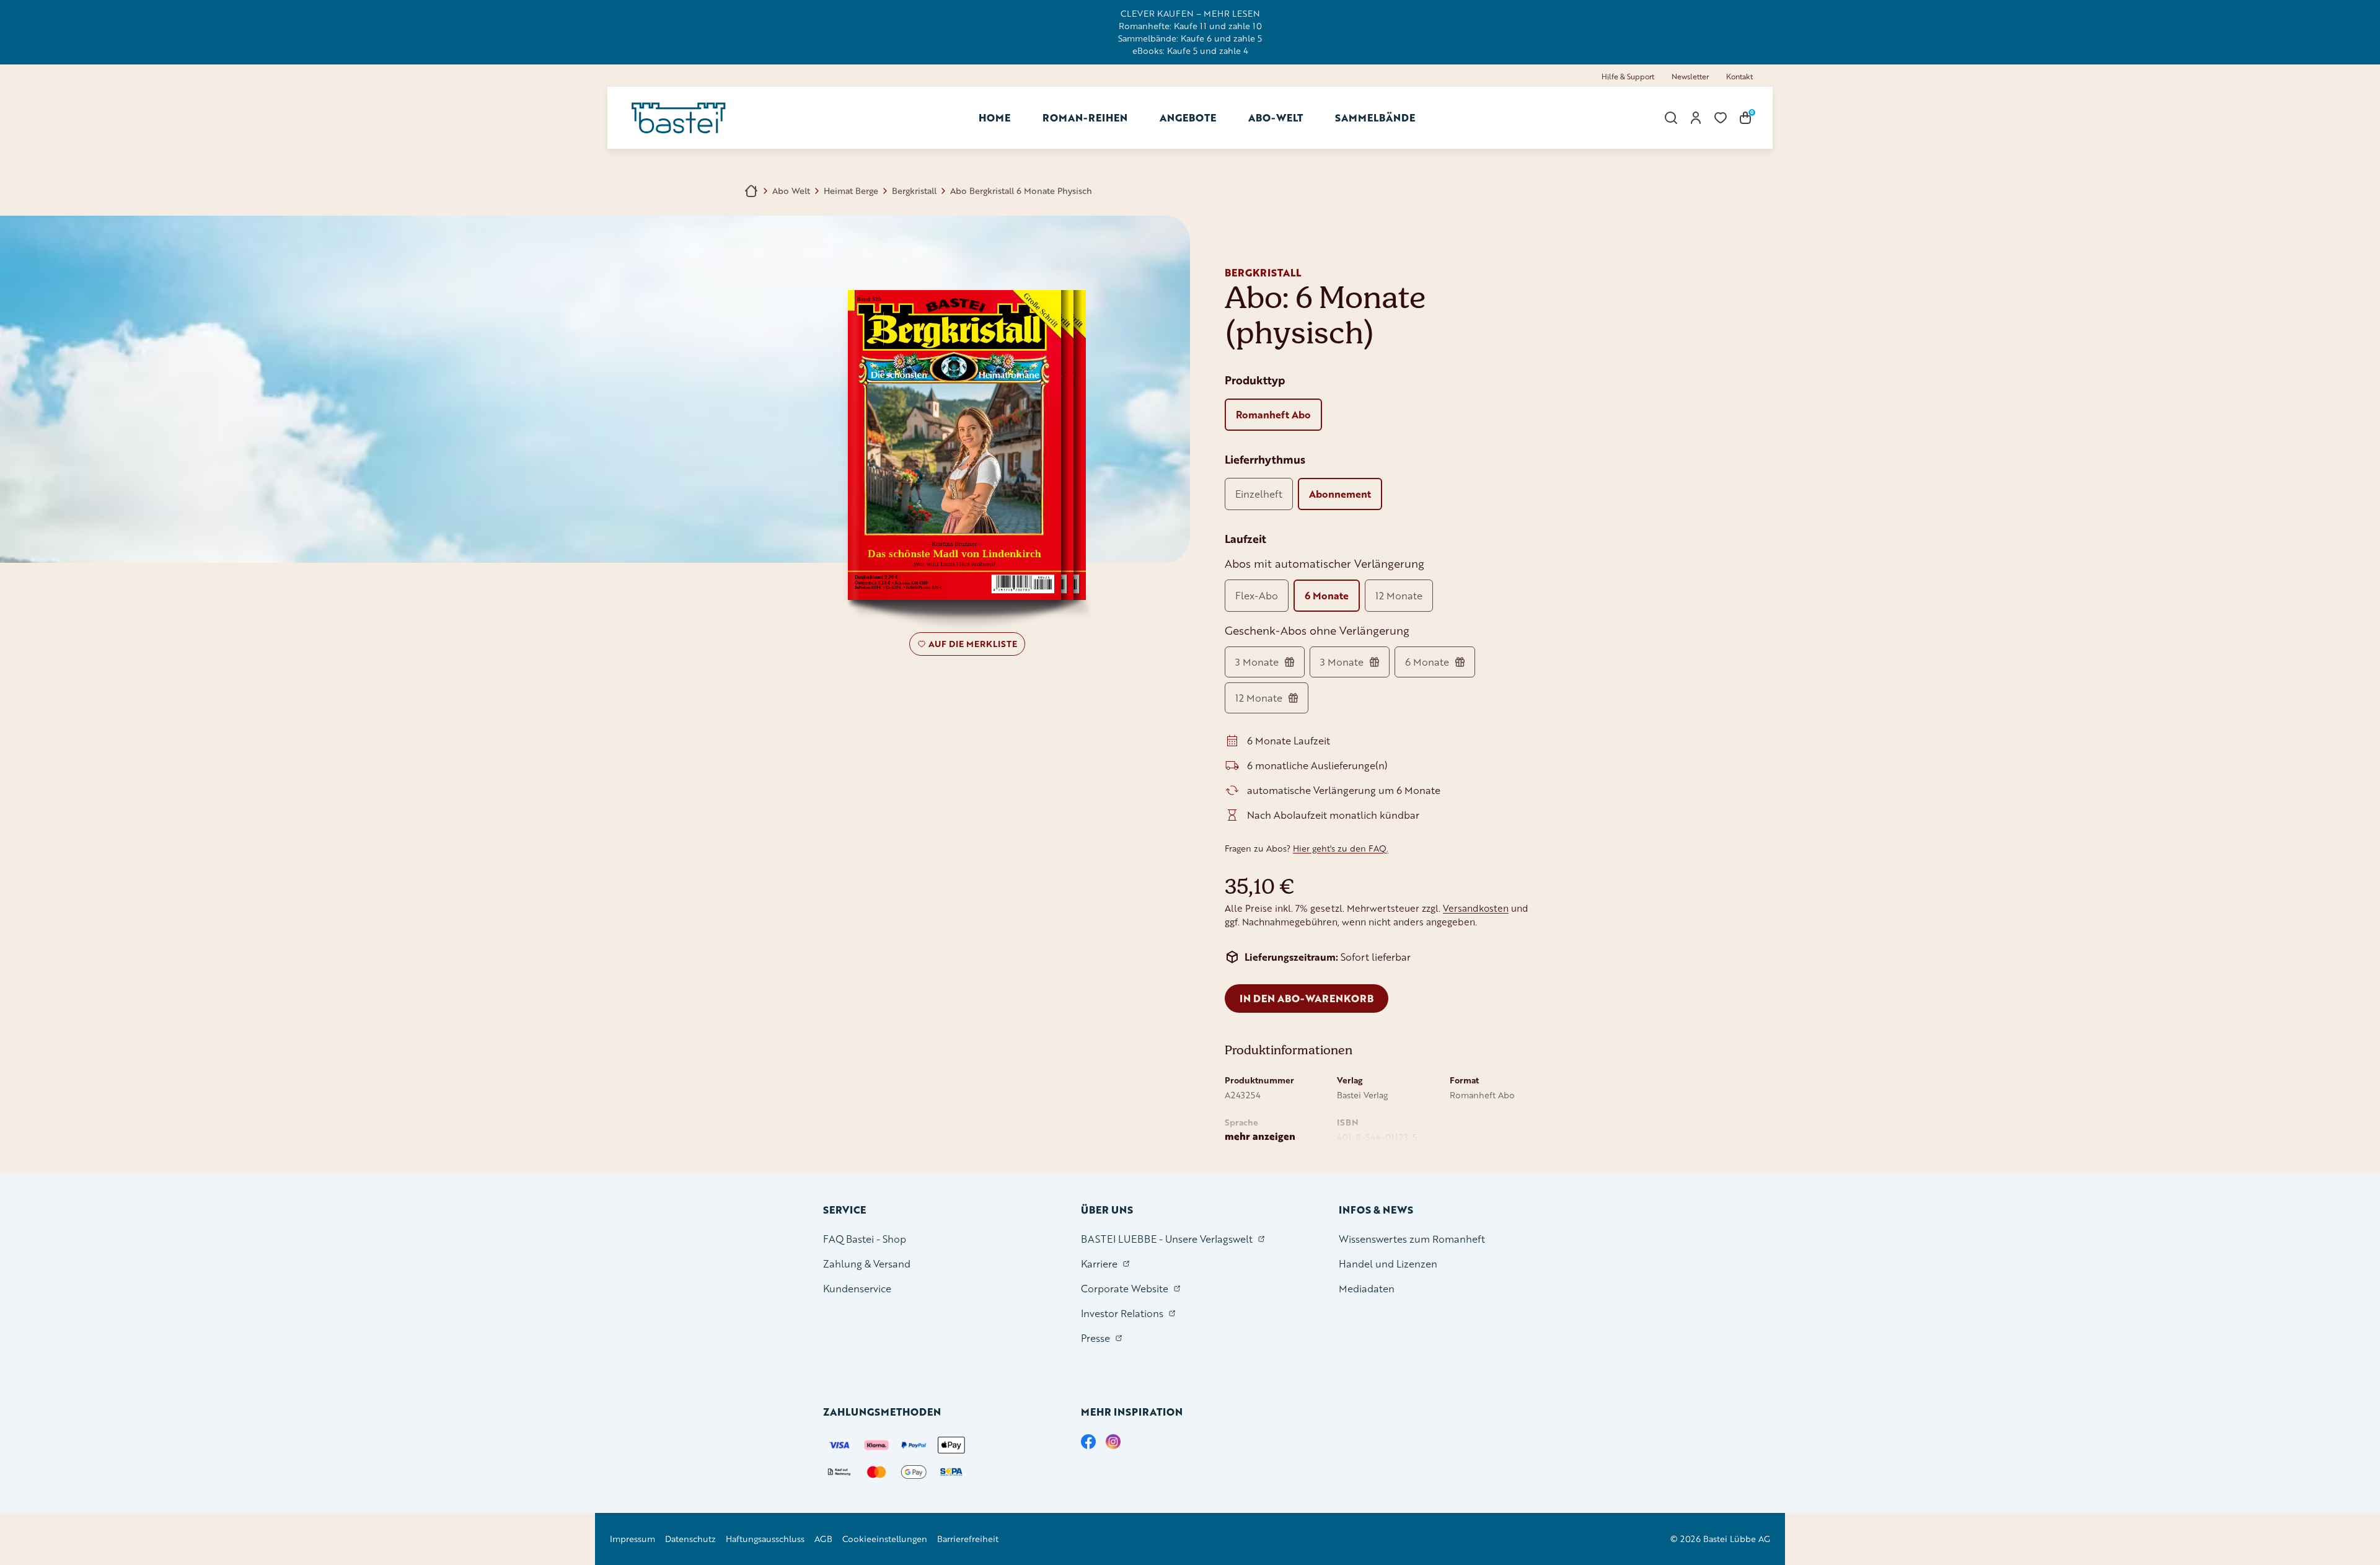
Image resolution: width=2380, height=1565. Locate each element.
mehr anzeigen (1260, 1136)
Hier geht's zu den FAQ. (1341, 848)
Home (994, 117)
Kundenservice (857, 1288)
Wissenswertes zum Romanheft (1412, 1239)
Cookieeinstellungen (885, 1539)
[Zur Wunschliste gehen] (1721, 118)
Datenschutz (690, 1539)
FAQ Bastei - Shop (865, 1239)
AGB (823, 1539)
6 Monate (1327, 595)
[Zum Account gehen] (1696, 118)
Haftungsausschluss (765, 1539)
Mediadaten (1367, 1288)
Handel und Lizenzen (1388, 1263)
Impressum (632, 1539)
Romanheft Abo (1273, 414)
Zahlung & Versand (867, 1263)
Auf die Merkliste (971, 646)
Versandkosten (1476, 908)
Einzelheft (1259, 494)
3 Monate (1257, 662)
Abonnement (1340, 494)
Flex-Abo (1257, 595)
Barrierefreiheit (968, 1539)
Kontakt (1739, 77)
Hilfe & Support (1628, 77)
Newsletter (1690, 77)
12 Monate (1399, 595)
